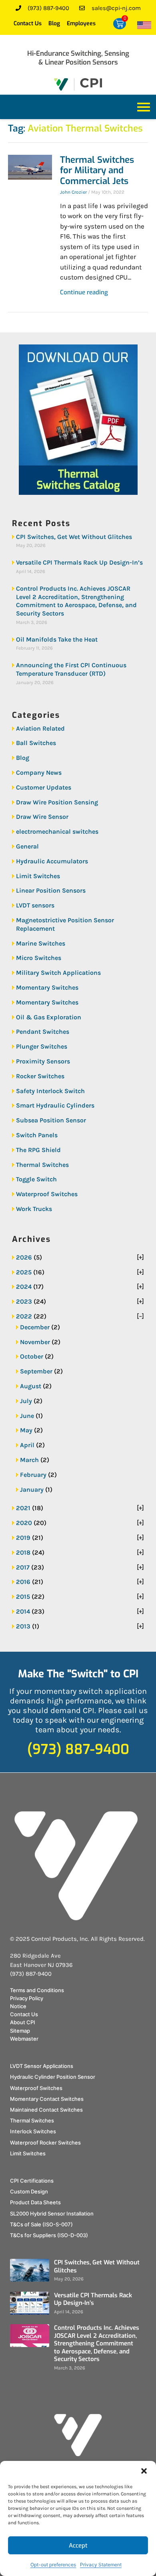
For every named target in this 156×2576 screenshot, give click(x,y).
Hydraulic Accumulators (52, 861)
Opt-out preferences (53, 2565)
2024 (24, 1287)
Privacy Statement (101, 2565)
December (35, 1327)
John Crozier (73, 192)
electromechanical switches (57, 831)
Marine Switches (41, 943)
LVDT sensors (35, 905)
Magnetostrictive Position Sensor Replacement (65, 924)
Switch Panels (37, 1135)
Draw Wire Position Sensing (57, 802)
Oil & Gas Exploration (49, 1017)
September (36, 1371)
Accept (78, 2546)
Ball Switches (36, 743)
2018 (23, 1552)
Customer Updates (44, 787)
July (26, 1401)
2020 (24, 1523)
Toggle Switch (36, 1179)
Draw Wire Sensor (42, 817)
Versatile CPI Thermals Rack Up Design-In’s (79, 562)
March (29, 1460)
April (27, 1445)
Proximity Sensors (43, 1061)
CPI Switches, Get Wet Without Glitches (74, 537)
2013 (23, 1626)
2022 (24, 1316)
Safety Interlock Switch (50, 1091)
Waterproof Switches (47, 1194)
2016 (23, 1582)
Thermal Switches (42, 1165)
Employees (81, 23)
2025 (24, 1272)
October (32, 1356)
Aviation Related (40, 728)
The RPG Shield (38, 1150)
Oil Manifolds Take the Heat (57, 639)
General (27, 846)
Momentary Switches (47, 987)
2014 (23, 1611)
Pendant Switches (43, 1032)
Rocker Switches (40, 1076)
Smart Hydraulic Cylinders (55, 1105)
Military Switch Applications (58, 973)
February (33, 1475)
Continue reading (84, 292)
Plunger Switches (42, 1046)
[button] (144, 2471)
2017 (23, 1567)
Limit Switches (38, 876)
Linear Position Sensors (51, 890)
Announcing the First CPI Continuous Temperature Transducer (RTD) (71, 669)
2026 (24, 1257)
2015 (23, 1597)
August (31, 1386)
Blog (54, 23)
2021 (23, 1508)
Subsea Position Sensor (51, 1120)
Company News (39, 773)
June (27, 1416)
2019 (23, 1538)
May (26, 1430)
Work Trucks (34, 1209)
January (32, 1490)
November (35, 1342)
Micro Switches (39, 958)
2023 (24, 1301)
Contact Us (28, 23)
